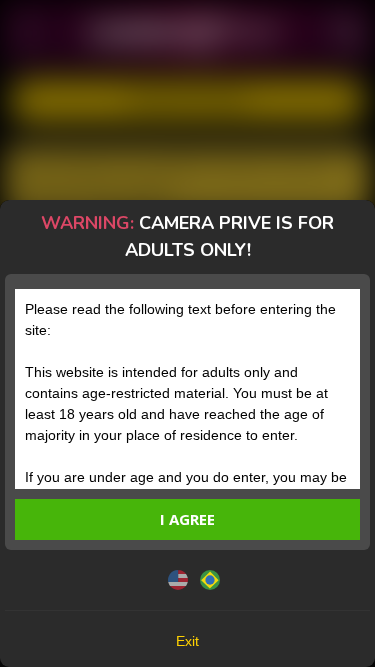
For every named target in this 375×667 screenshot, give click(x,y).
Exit (187, 641)
